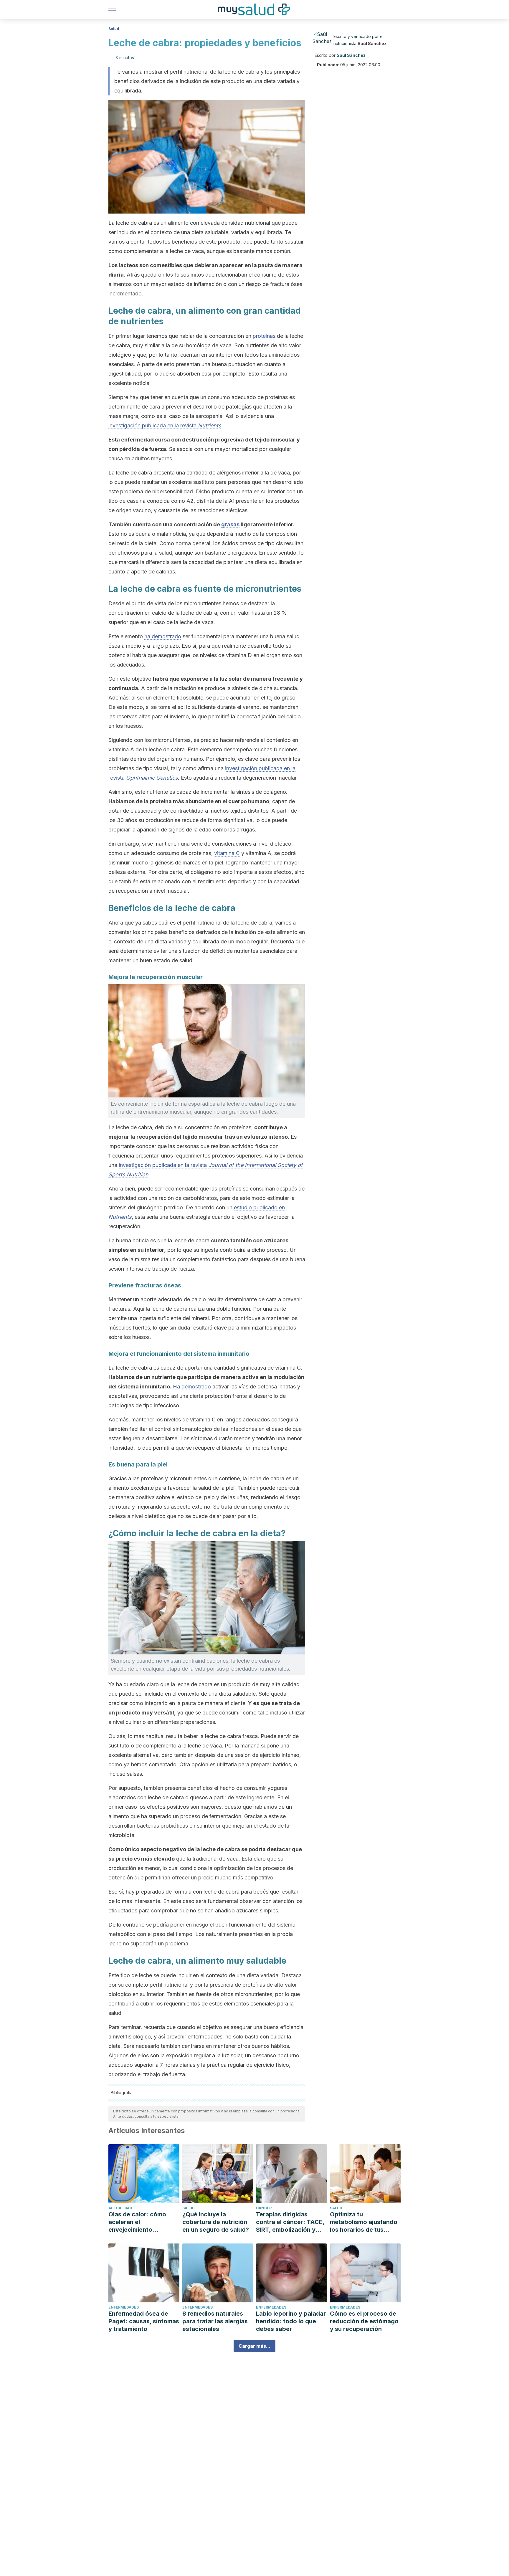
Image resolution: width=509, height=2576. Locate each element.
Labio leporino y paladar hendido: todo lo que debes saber (291, 2321)
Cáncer (264, 2208)
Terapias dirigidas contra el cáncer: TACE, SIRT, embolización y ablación (290, 2222)
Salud (114, 29)
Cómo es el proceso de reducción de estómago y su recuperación (364, 2321)
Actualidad (120, 2208)
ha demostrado (163, 636)
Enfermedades (124, 2307)
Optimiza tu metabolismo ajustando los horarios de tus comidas (364, 2222)
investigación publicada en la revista (165, 425)
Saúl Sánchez (372, 43)
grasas (230, 524)
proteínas (264, 336)
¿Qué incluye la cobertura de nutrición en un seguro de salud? (216, 2222)
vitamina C (227, 853)
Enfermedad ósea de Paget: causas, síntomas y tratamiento (144, 2321)
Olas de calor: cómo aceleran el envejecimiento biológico (137, 2222)
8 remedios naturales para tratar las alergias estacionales (215, 2321)
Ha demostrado (192, 1387)
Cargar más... (254, 2346)
